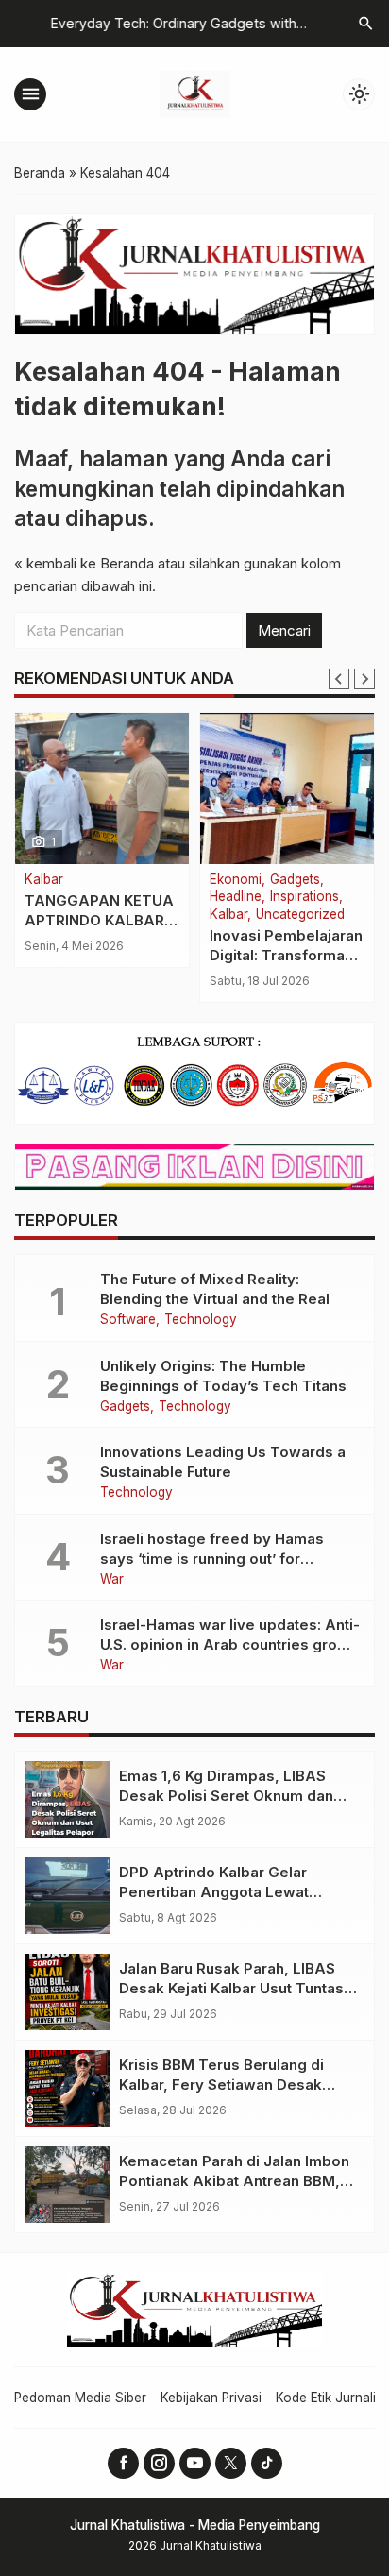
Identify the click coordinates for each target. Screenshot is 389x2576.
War (112, 1580)
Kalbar (44, 880)
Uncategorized (300, 915)
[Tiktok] (267, 2463)
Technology (201, 1320)
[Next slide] (364, 679)
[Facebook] (123, 2463)
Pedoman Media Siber (80, 2398)
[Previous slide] (339, 679)
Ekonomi (236, 880)
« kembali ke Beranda (84, 563)
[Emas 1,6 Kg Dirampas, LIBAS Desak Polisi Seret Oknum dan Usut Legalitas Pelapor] (67, 1799)
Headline (236, 897)
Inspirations (304, 897)
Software (128, 1320)
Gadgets (295, 880)
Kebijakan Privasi (211, 2398)
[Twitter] (231, 2463)
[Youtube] (195, 2463)
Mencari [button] (284, 630)
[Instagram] (159, 2463)
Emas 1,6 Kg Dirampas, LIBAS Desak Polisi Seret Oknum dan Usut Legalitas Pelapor (226, 1796)
